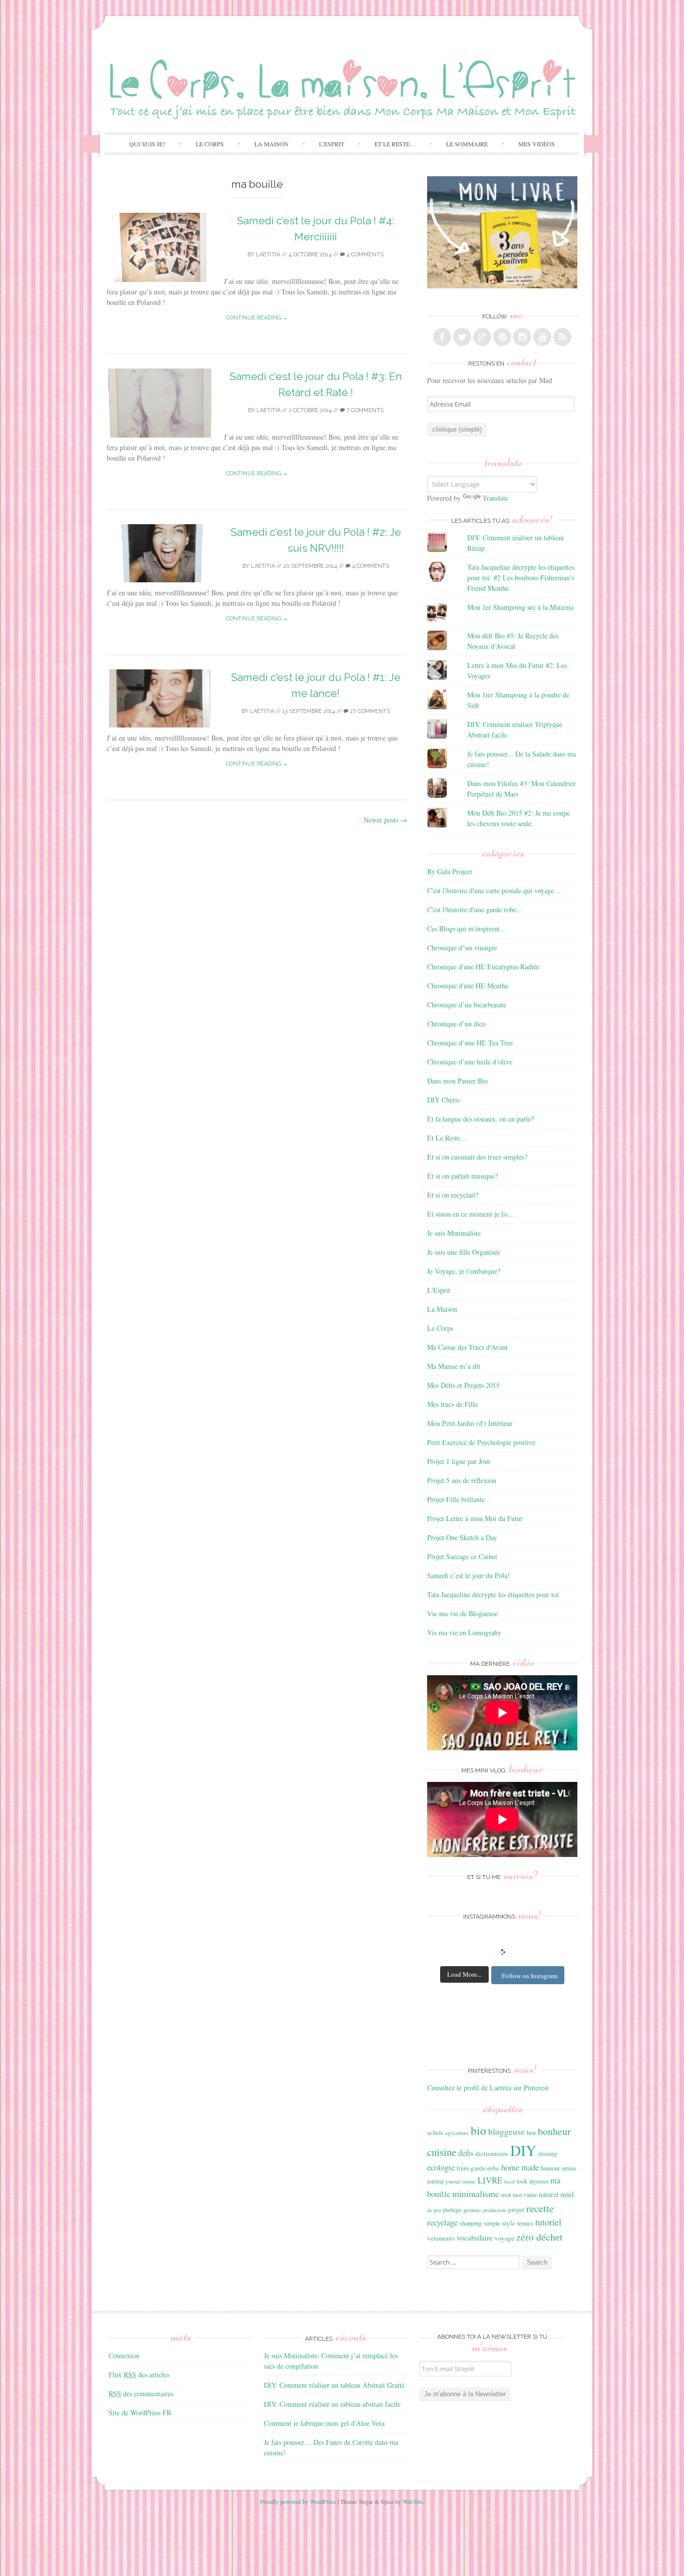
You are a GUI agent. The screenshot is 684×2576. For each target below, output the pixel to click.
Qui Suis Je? (147, 144)
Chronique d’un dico (456, 1024)
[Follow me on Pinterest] (502, 337)
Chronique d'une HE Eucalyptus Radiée (483, 967)
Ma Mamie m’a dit (454, 1366)
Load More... (464, 1974)
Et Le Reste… (395, 144)
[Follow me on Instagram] (522, 337)
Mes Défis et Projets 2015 (463, 1385)
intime (569, 2168)
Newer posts (385, 820)
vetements (441, 2238)
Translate (495, 498)
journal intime (461, 2181)
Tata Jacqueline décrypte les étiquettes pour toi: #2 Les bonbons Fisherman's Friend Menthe (521, 578)
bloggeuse (506, 2132)
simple (492, 2223)
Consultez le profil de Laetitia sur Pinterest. (489, 2088)
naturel (549, 2194)
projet (516, 2210)
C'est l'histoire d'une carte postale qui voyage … (495, 890)
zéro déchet (540, 2237)
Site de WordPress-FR (140, 2413)
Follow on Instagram (530, 1976)
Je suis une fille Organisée (464, 1252)
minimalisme (476, 2193)
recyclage (442, 2222)
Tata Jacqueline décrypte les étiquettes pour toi (493, 1594)
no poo (434, 2210)
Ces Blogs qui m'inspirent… (467, 929)
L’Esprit (331, 144)
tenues (525, 2223)
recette (540, 2208)
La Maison (271, 144)
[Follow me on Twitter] (462, 337)
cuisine (442, 2152)
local (509, 2181)
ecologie (441, 2167)
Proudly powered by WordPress (298, 2501)
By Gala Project (450, 871)
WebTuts (413, 2501)
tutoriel (548, 2222)
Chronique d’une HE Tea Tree (470, 1043)
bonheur (554, 2131)
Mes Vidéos (537, 144)
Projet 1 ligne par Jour (459, 1461)
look (522, 2181)
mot (506, 2194)
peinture (472, 2210)
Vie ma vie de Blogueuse (462, 1613)
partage (452, 2210)
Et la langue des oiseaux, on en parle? (480, 1119)
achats (435, 2132)
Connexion (124, 2355)
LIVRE (490, 2180)
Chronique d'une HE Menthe (468, 986)
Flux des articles (139, 2374)
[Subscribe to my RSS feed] (562, 337)
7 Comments (364, 410)
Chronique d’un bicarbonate (467, 1005)
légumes (539, 2181)
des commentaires (141, 2394)
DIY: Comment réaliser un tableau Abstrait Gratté (334, 2385)
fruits (463, 2168)
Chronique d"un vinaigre (462, 948)
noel (567, 2194)
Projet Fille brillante (456, 1499)
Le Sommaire (467, 144)
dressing (548, 2154)
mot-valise (525, 2195)
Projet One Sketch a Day (462, 1537)
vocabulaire (475, 2238)
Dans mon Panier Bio (457, 1081)
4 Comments (364, 255)
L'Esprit (439, 1290)
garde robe (485, 2168)
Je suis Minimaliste (454, 1233)
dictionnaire (492, 2153)
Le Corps (210, 144)
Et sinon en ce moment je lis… (471, 1214)
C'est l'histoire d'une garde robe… (475, 909)
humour (550, 2168)
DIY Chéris (443, 1100)
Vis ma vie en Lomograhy (464, 1632)
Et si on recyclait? (453, 1195)
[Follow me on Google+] (482, 337)
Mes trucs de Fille (452, 1404)
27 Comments (369, 711)
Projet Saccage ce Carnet (462, 1556)
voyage (504, 2238)
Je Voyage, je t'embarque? (464, 1271)
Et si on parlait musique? (462, 1176)
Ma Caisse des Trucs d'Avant (467, 1347)
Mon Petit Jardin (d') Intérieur (470, 1423)
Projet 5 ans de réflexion (462, 1480)
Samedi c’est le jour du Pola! (468, 1575)
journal (435, 2181)
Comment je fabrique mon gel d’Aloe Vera (324, 2423)
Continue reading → (257, 318)
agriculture (457, 2133)
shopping (471, 2223)
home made (520, 2167)
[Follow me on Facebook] (442, 337)
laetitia (268, 255)
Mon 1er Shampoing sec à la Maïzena (520, 607)
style (509, 2223)
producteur (495, 2210)
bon (531, 2132)
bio (478, 2130)
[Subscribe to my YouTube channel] (542, 337)
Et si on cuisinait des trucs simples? (477, 1157)
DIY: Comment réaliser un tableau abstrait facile (332, 2404)
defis (466, 2153)
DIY (523, 2150)
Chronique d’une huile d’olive (470, 1062)
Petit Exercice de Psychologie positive (481, 1442)
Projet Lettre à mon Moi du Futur (475, 1518)
